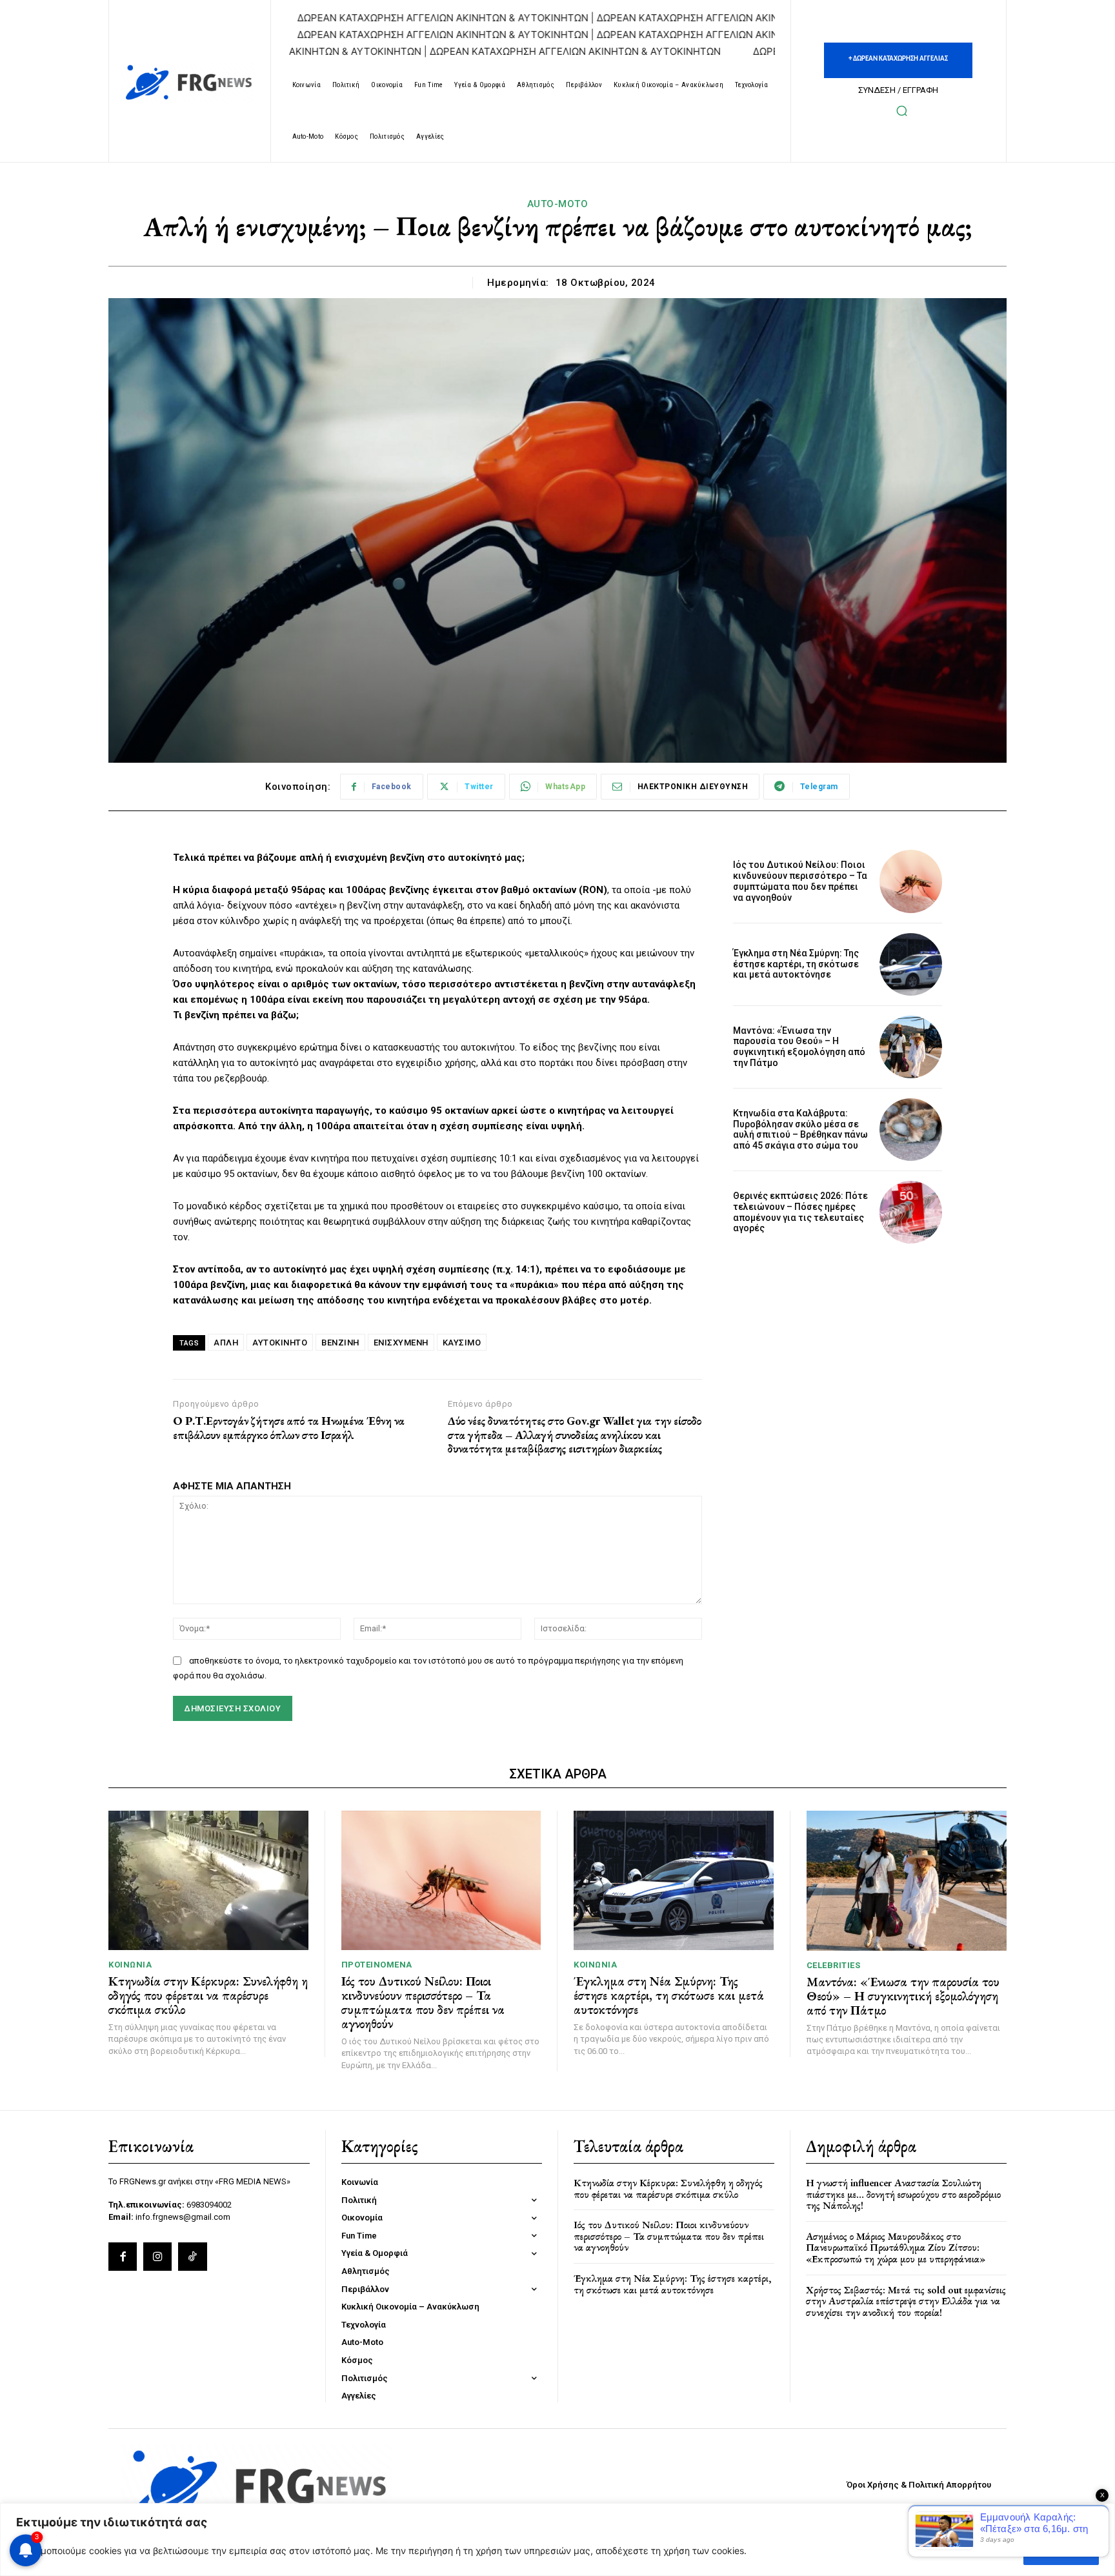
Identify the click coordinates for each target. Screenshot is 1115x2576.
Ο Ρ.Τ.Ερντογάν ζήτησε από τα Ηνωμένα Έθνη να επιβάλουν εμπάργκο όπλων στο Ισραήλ (289, 1428)
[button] (901, 110)
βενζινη (340, 1343)
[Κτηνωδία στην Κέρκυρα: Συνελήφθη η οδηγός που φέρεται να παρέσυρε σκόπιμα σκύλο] (208, 1881)
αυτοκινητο (280, 1343)
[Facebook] (123, 2257)
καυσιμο (462, 1343)
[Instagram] (157, 2257)
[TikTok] (192, 2257)
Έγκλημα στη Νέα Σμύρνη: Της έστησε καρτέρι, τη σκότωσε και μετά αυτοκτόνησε (796, 964)
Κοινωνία (130, 1965)
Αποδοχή (1061, 2551)
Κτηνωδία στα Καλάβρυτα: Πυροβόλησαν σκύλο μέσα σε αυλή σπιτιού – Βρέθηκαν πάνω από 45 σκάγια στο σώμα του (800, 1129)
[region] (557, 2540)
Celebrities (834, 1965)
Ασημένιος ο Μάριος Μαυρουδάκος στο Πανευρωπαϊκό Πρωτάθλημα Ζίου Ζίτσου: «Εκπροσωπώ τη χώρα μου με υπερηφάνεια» (896, 2248)
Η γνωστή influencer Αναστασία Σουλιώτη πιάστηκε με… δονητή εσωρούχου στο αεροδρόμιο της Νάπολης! (903, 2194)
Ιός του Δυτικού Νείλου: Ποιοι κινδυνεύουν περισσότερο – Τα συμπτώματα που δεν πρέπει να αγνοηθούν (800, 881)
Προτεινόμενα (377, 1965)
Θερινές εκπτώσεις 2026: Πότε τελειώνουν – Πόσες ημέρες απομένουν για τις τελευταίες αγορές (800, 1212)
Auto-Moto (558, 204)
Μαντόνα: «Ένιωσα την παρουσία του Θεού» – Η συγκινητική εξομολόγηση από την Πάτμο (799, 1047)
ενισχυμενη (401, 1343)
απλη (226, 1343)
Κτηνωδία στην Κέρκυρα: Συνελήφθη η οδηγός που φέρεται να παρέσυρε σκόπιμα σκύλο (208, 1995)
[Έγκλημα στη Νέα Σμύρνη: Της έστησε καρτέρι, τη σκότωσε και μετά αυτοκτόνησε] (911, 964)
